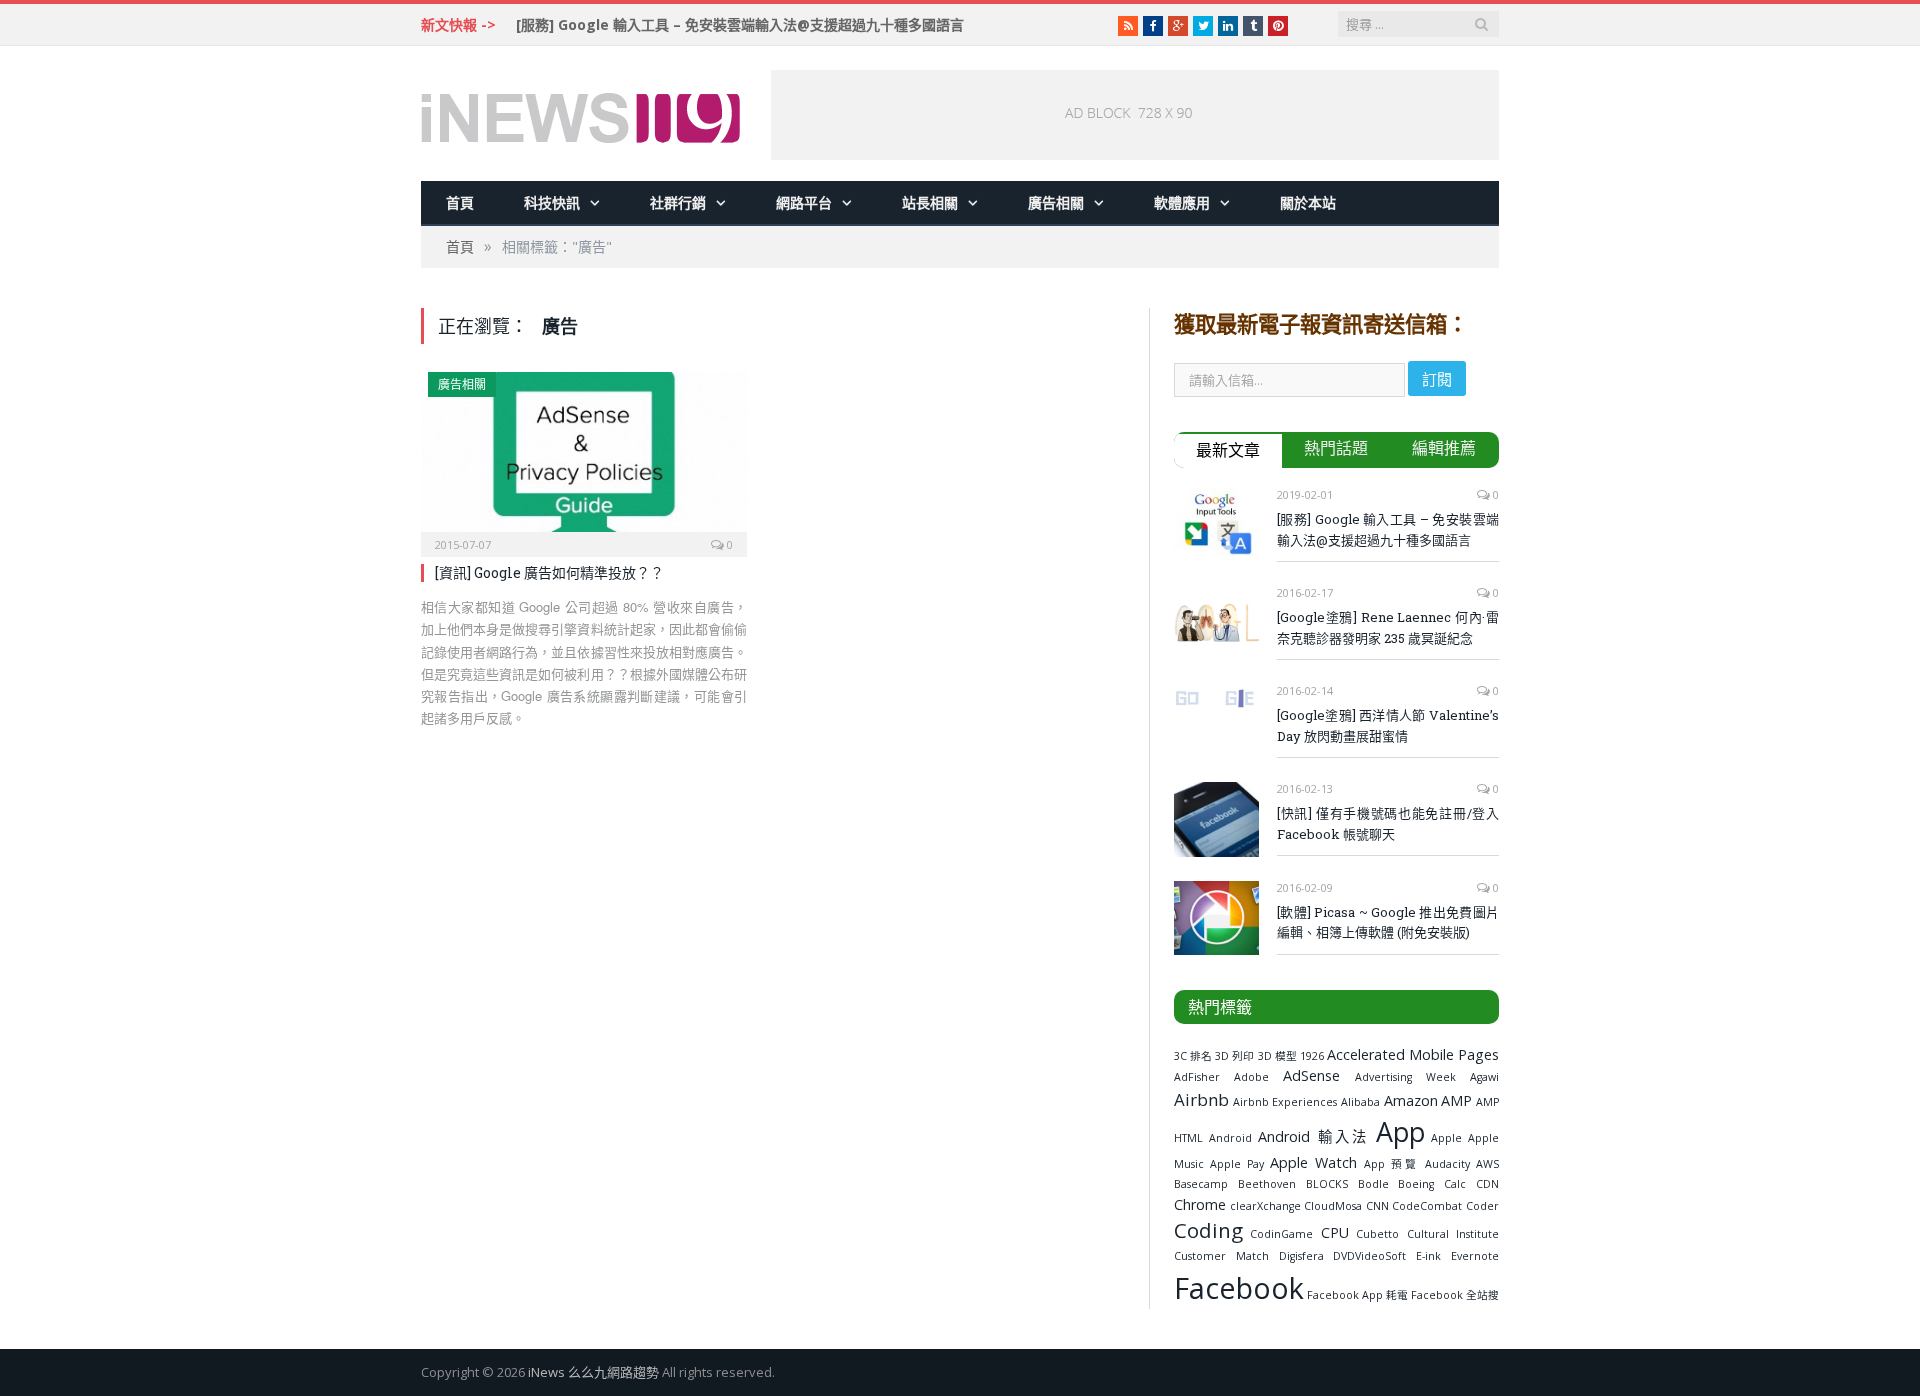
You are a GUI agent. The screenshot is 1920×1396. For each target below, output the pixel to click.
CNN (1377, 1206)
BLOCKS (1327, 1184)
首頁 (460, 202)
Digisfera (1301, 1256)
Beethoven (1267, 1184)
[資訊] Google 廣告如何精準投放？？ (549, 572)
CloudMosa (1333, 1206)
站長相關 (930, 202)
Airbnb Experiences (1285, 1102)
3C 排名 (1193, 1056)
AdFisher (1197, 1077)
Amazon (1411, 1100)
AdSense (1311, 1075)
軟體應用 (1182, 202)
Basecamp (1201, 1184)
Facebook (1239, 1287)
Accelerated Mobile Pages (1413, 1054)
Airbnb (1201, 1099)
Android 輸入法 (1313, 1136)
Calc (1455, 1184)
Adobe (1251, 1077)
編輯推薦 (1444, 448)
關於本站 (1308, 202)
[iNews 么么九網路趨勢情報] (581, 113)
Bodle (1373, 1184)
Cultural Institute (1453, 1234)
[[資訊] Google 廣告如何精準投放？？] (584, 458)
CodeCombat (1427, 1206)
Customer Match (1221, 1256)
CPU (1335, 1232)
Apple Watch (1313, 1162)
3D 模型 (1277, 1056)
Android (1230, 1138)
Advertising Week (1405, 1077)
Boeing (1416, 1184)
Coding (1208, 1230)
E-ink (1428, 1256)
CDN (1487, 1184)
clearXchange (1265, 1206)
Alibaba (1360, 1102)
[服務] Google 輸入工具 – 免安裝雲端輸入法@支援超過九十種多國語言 (740, 25)
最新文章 (1228, 450)
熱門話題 (1336, 448)
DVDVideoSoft (1369, 1256)
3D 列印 (1234, 1056)
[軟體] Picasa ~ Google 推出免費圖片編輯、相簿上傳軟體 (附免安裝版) (1388, 922)
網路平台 (804, 202)
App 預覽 (1391, 1164)
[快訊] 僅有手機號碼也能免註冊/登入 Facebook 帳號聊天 (1388, 823)
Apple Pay (1237, 1164)
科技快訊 (552, 202)
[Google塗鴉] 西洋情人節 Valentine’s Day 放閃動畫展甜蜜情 (1388, 725)
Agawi (1484, 1077)
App (1400, 1131)
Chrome (1200, 1204)
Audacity (1447, 1164)
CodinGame (1281, 1234)
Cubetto (1377, 1234)
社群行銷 (678, 202)
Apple (1446, 1138)
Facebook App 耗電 (1357, 1295)
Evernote (1475, 1256)
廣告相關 (1056, 202)
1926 (1312, 1056)
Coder (1482, 1206)
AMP (1456, 1100)
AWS (1487, 1164)
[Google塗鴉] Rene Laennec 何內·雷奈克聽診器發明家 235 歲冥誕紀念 (1388, 627)
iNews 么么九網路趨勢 (593, 1372)
